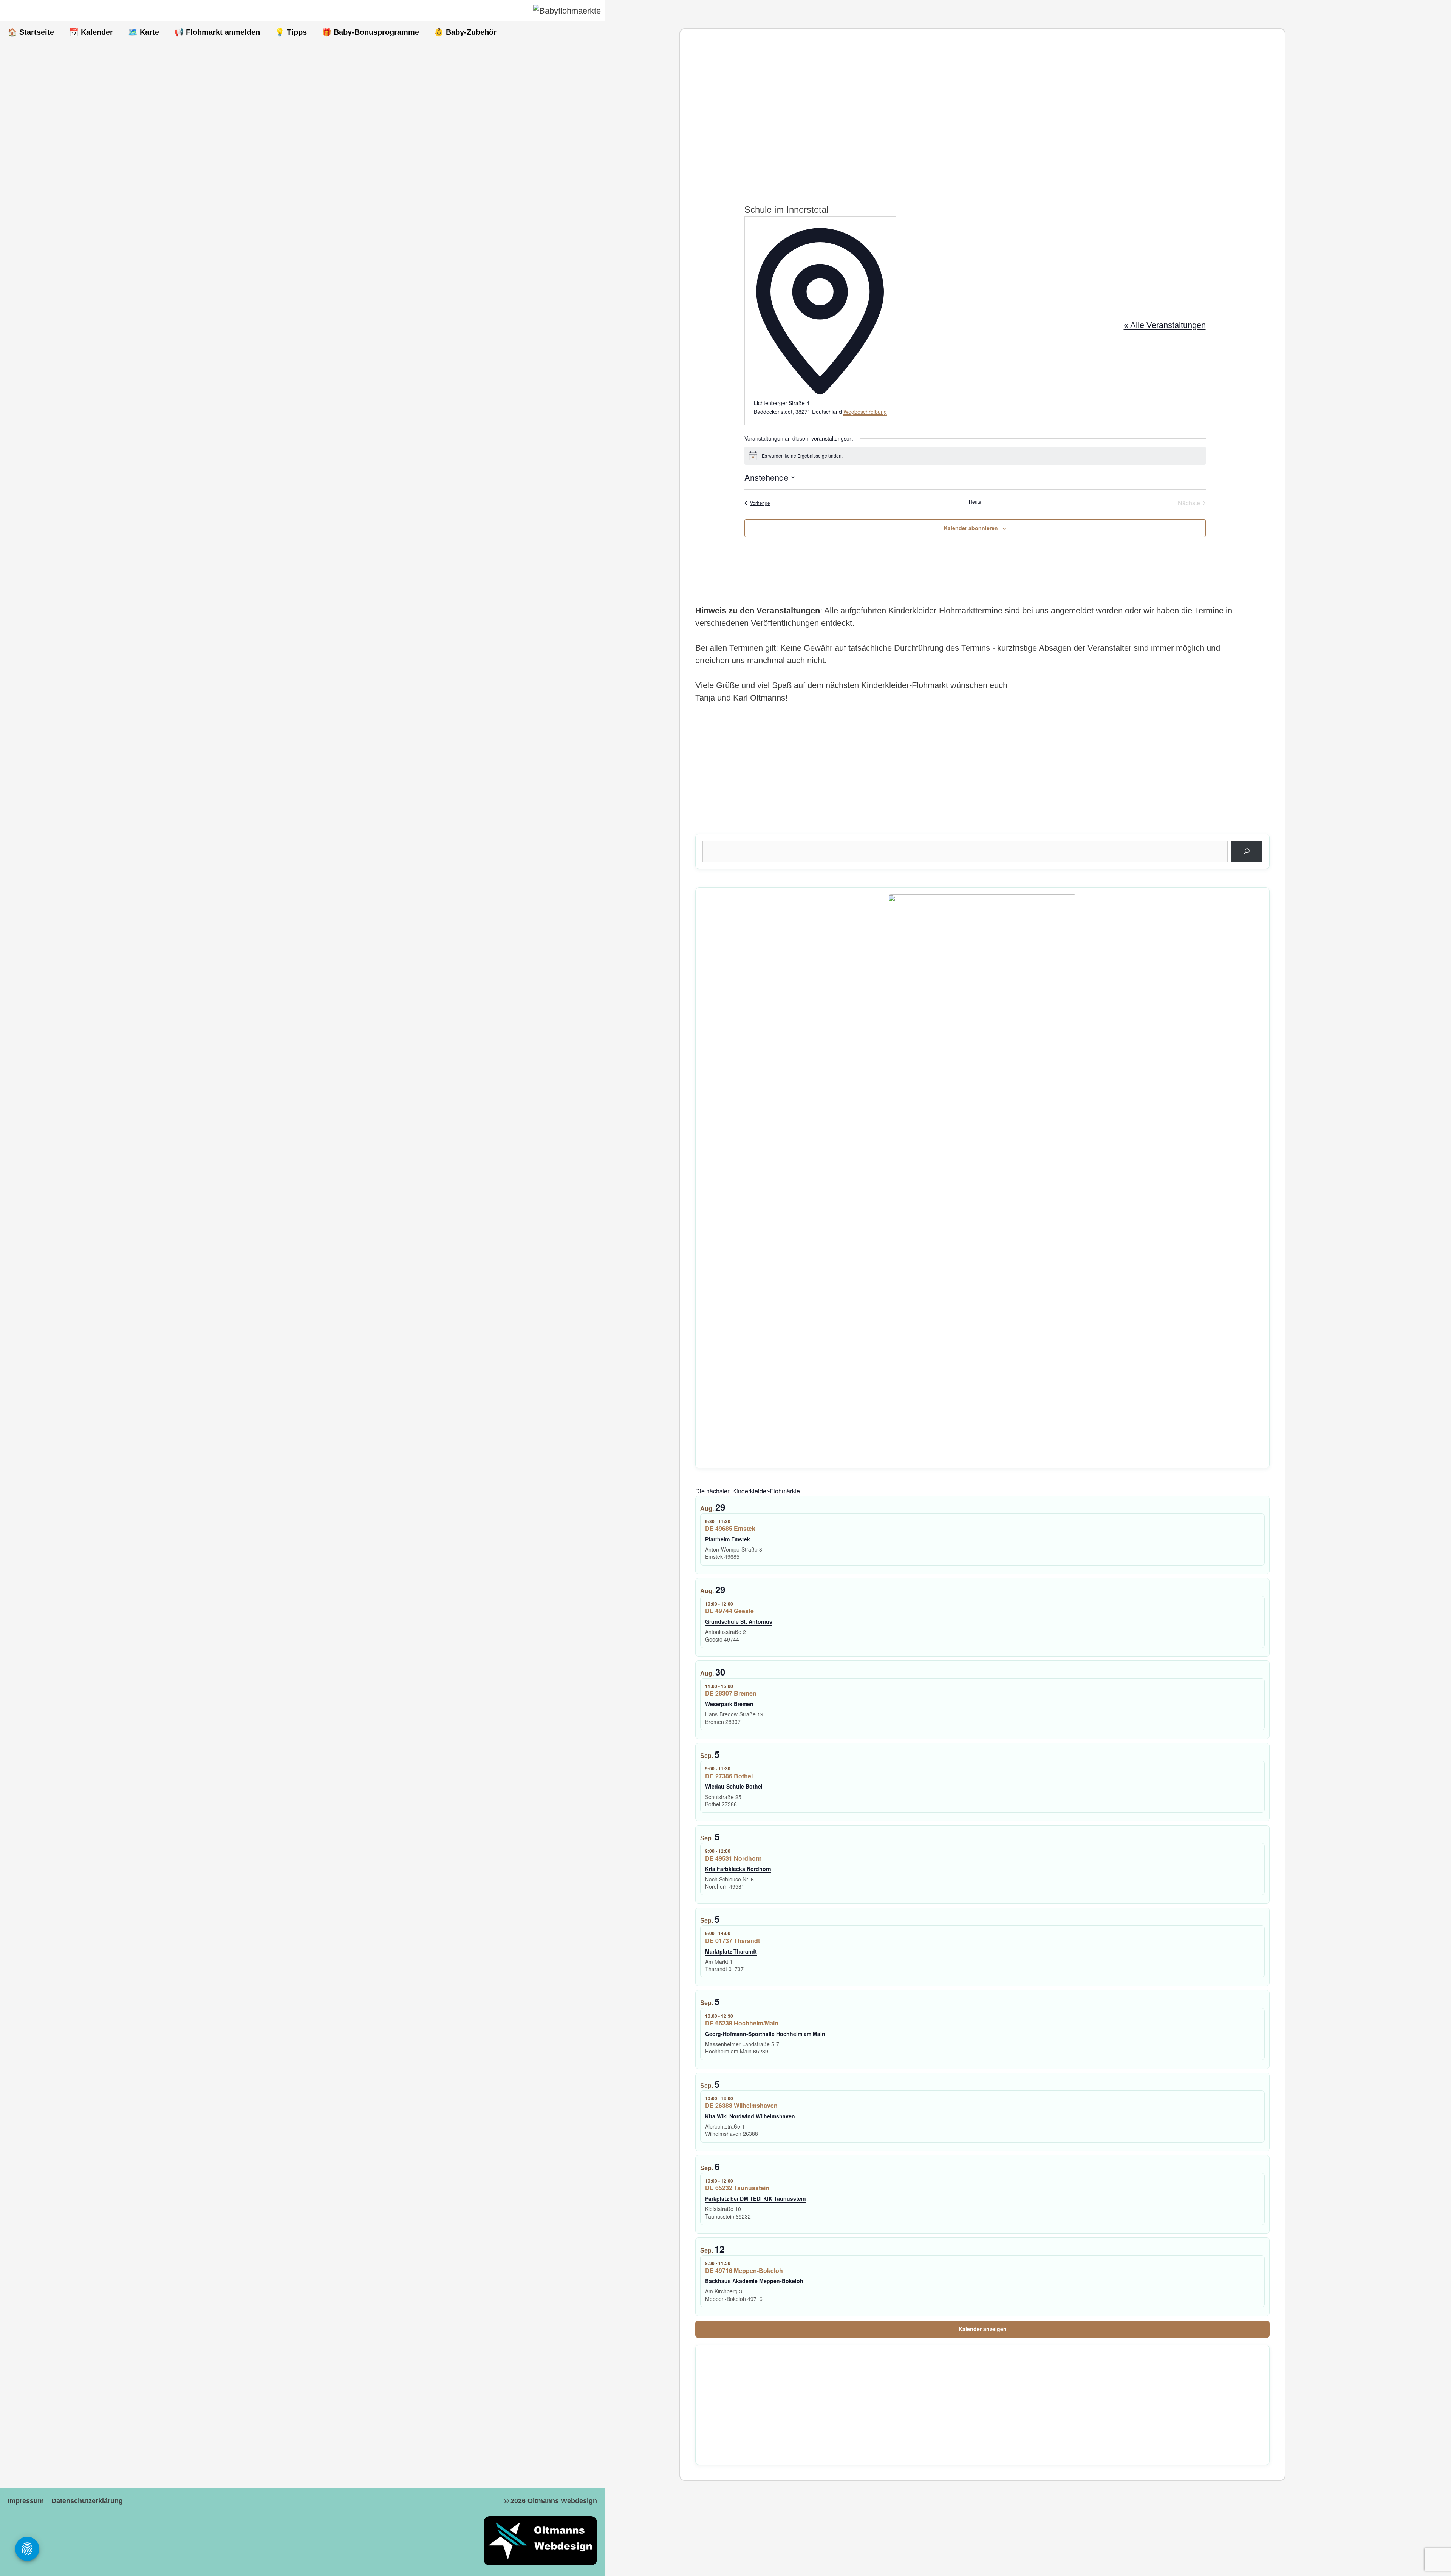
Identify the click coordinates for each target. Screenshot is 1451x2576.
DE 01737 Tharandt (732, 1941)
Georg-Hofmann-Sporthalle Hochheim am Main (765, 2034)
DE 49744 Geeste (729, 1611)
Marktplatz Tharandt (731, 1951)
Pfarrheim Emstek (728, 1539)
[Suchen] (1247, 851)
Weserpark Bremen (729, 1704)
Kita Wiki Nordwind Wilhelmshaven (750, 2116)
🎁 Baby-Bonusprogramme (370, 32)
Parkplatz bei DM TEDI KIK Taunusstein (756, 2198)
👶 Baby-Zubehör (465, 32)
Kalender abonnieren (971, 528)
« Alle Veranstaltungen (1165, 325)
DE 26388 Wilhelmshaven (741, 2105)
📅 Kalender (91, 32)
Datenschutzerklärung (87, 2501)
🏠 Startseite (31, 32)
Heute (975, 502)
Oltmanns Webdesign (562, 2501)
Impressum (26, 2501)
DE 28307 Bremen (731, 1693)
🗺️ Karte (144, 32)
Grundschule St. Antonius (739, 1621)
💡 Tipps (291, 32)
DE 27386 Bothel (729, 1776)
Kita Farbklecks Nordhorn (738, 1869)
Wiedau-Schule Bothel (734, 1786)
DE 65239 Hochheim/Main (742, 2023)
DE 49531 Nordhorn (733, 1858)
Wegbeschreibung (865, 412)
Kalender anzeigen (983, 2329)
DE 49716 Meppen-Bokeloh (744, 2270)
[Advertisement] (922, 110)
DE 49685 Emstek (730, 1528)
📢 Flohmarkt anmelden (217, 32)
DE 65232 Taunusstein (737, 2188)
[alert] (975, 456)
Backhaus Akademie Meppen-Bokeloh (754, 2281)
